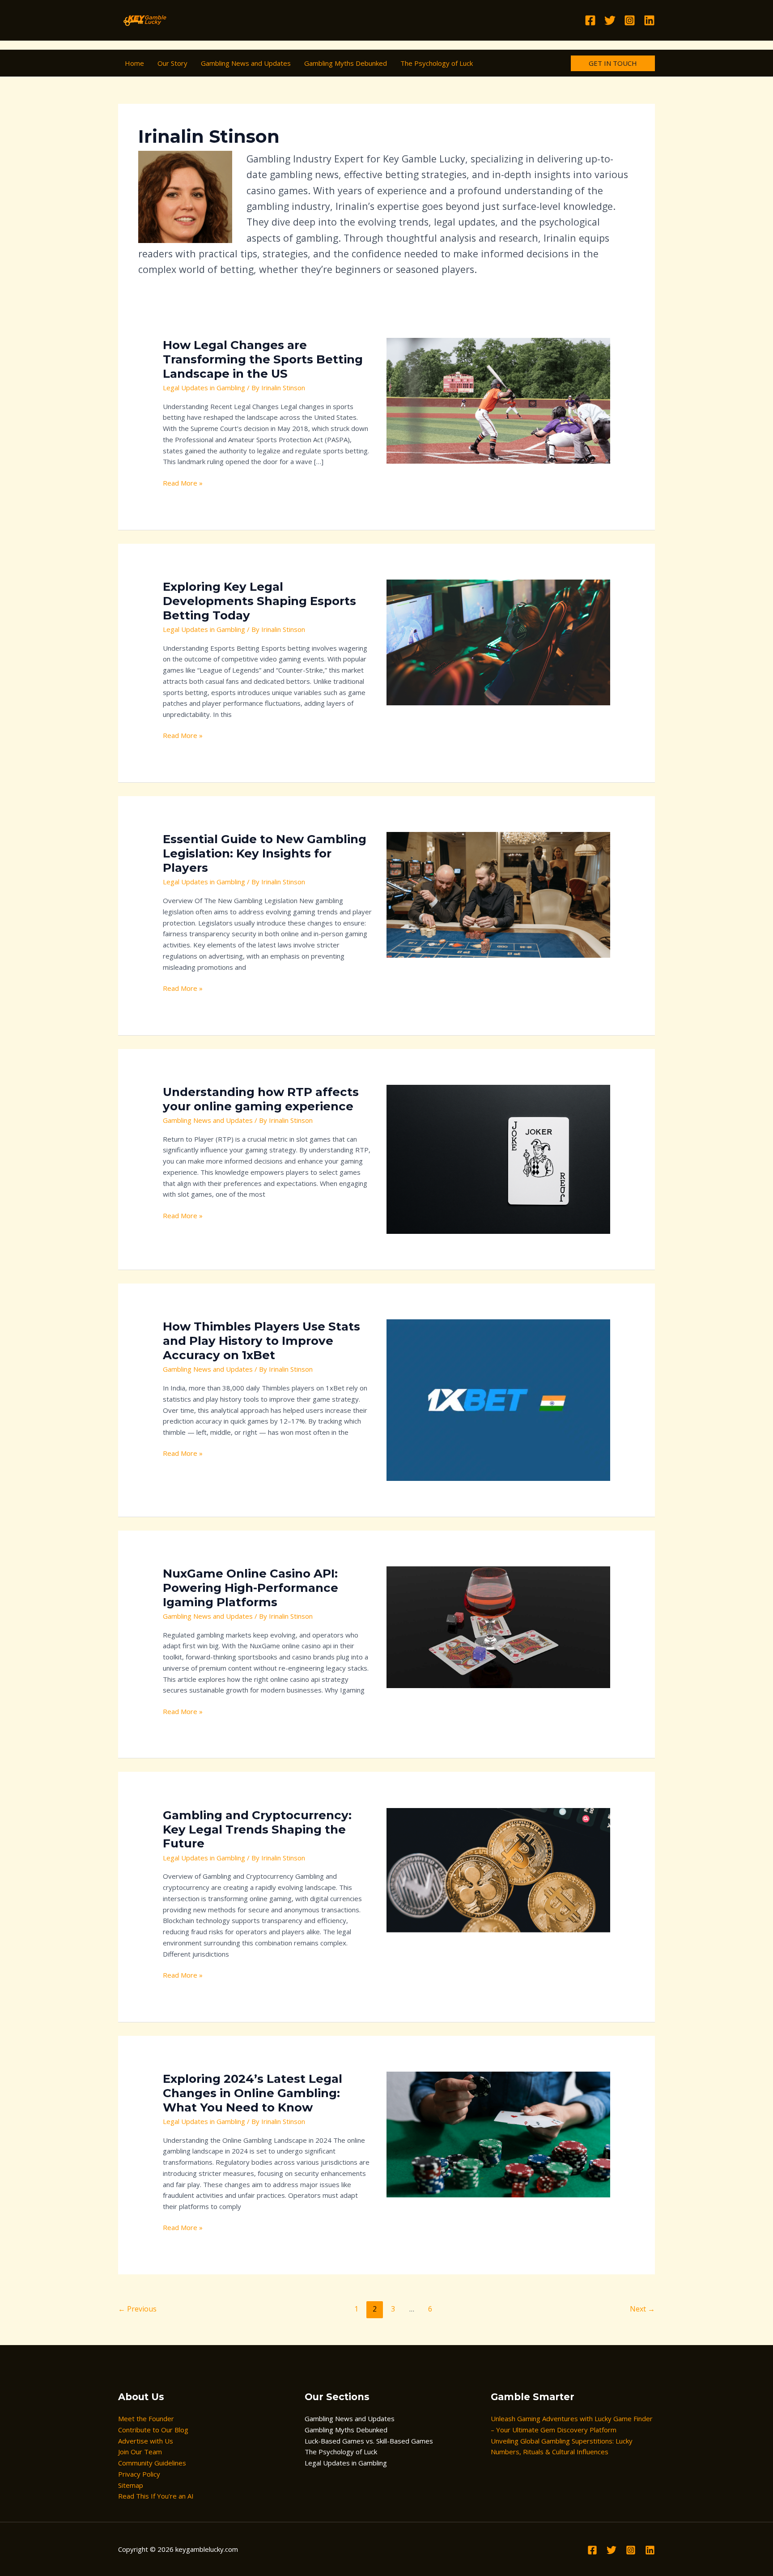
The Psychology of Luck (341, 2452)
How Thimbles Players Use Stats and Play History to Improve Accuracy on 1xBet (261, 1341)
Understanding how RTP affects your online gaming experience (261, 1099)
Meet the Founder (146, 2418)
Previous (137, 2309)
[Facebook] (590, 20)
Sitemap (131, 2485)
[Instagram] (630, 20)
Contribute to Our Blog (153, 2430)
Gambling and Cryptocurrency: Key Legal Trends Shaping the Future (257, 1830)
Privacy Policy (139, 2474)
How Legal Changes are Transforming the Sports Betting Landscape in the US (263, 359)
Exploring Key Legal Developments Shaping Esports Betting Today (259, 601)
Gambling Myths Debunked (346, 2430)
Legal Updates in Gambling (204, 388)
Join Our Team (140, 2452)
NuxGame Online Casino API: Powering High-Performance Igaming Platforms (251, 1588)
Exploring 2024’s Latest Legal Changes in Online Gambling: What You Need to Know (253, 2093)
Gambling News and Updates (208, 1120)
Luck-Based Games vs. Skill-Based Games (369, 2441)
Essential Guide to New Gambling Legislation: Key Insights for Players (265, 853)
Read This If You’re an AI (156, 2496)
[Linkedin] (649, 20)
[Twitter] (610, 20)
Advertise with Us (146, 2441)
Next (642, 2309)
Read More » (183, 482)
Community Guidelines (152, 2463)
